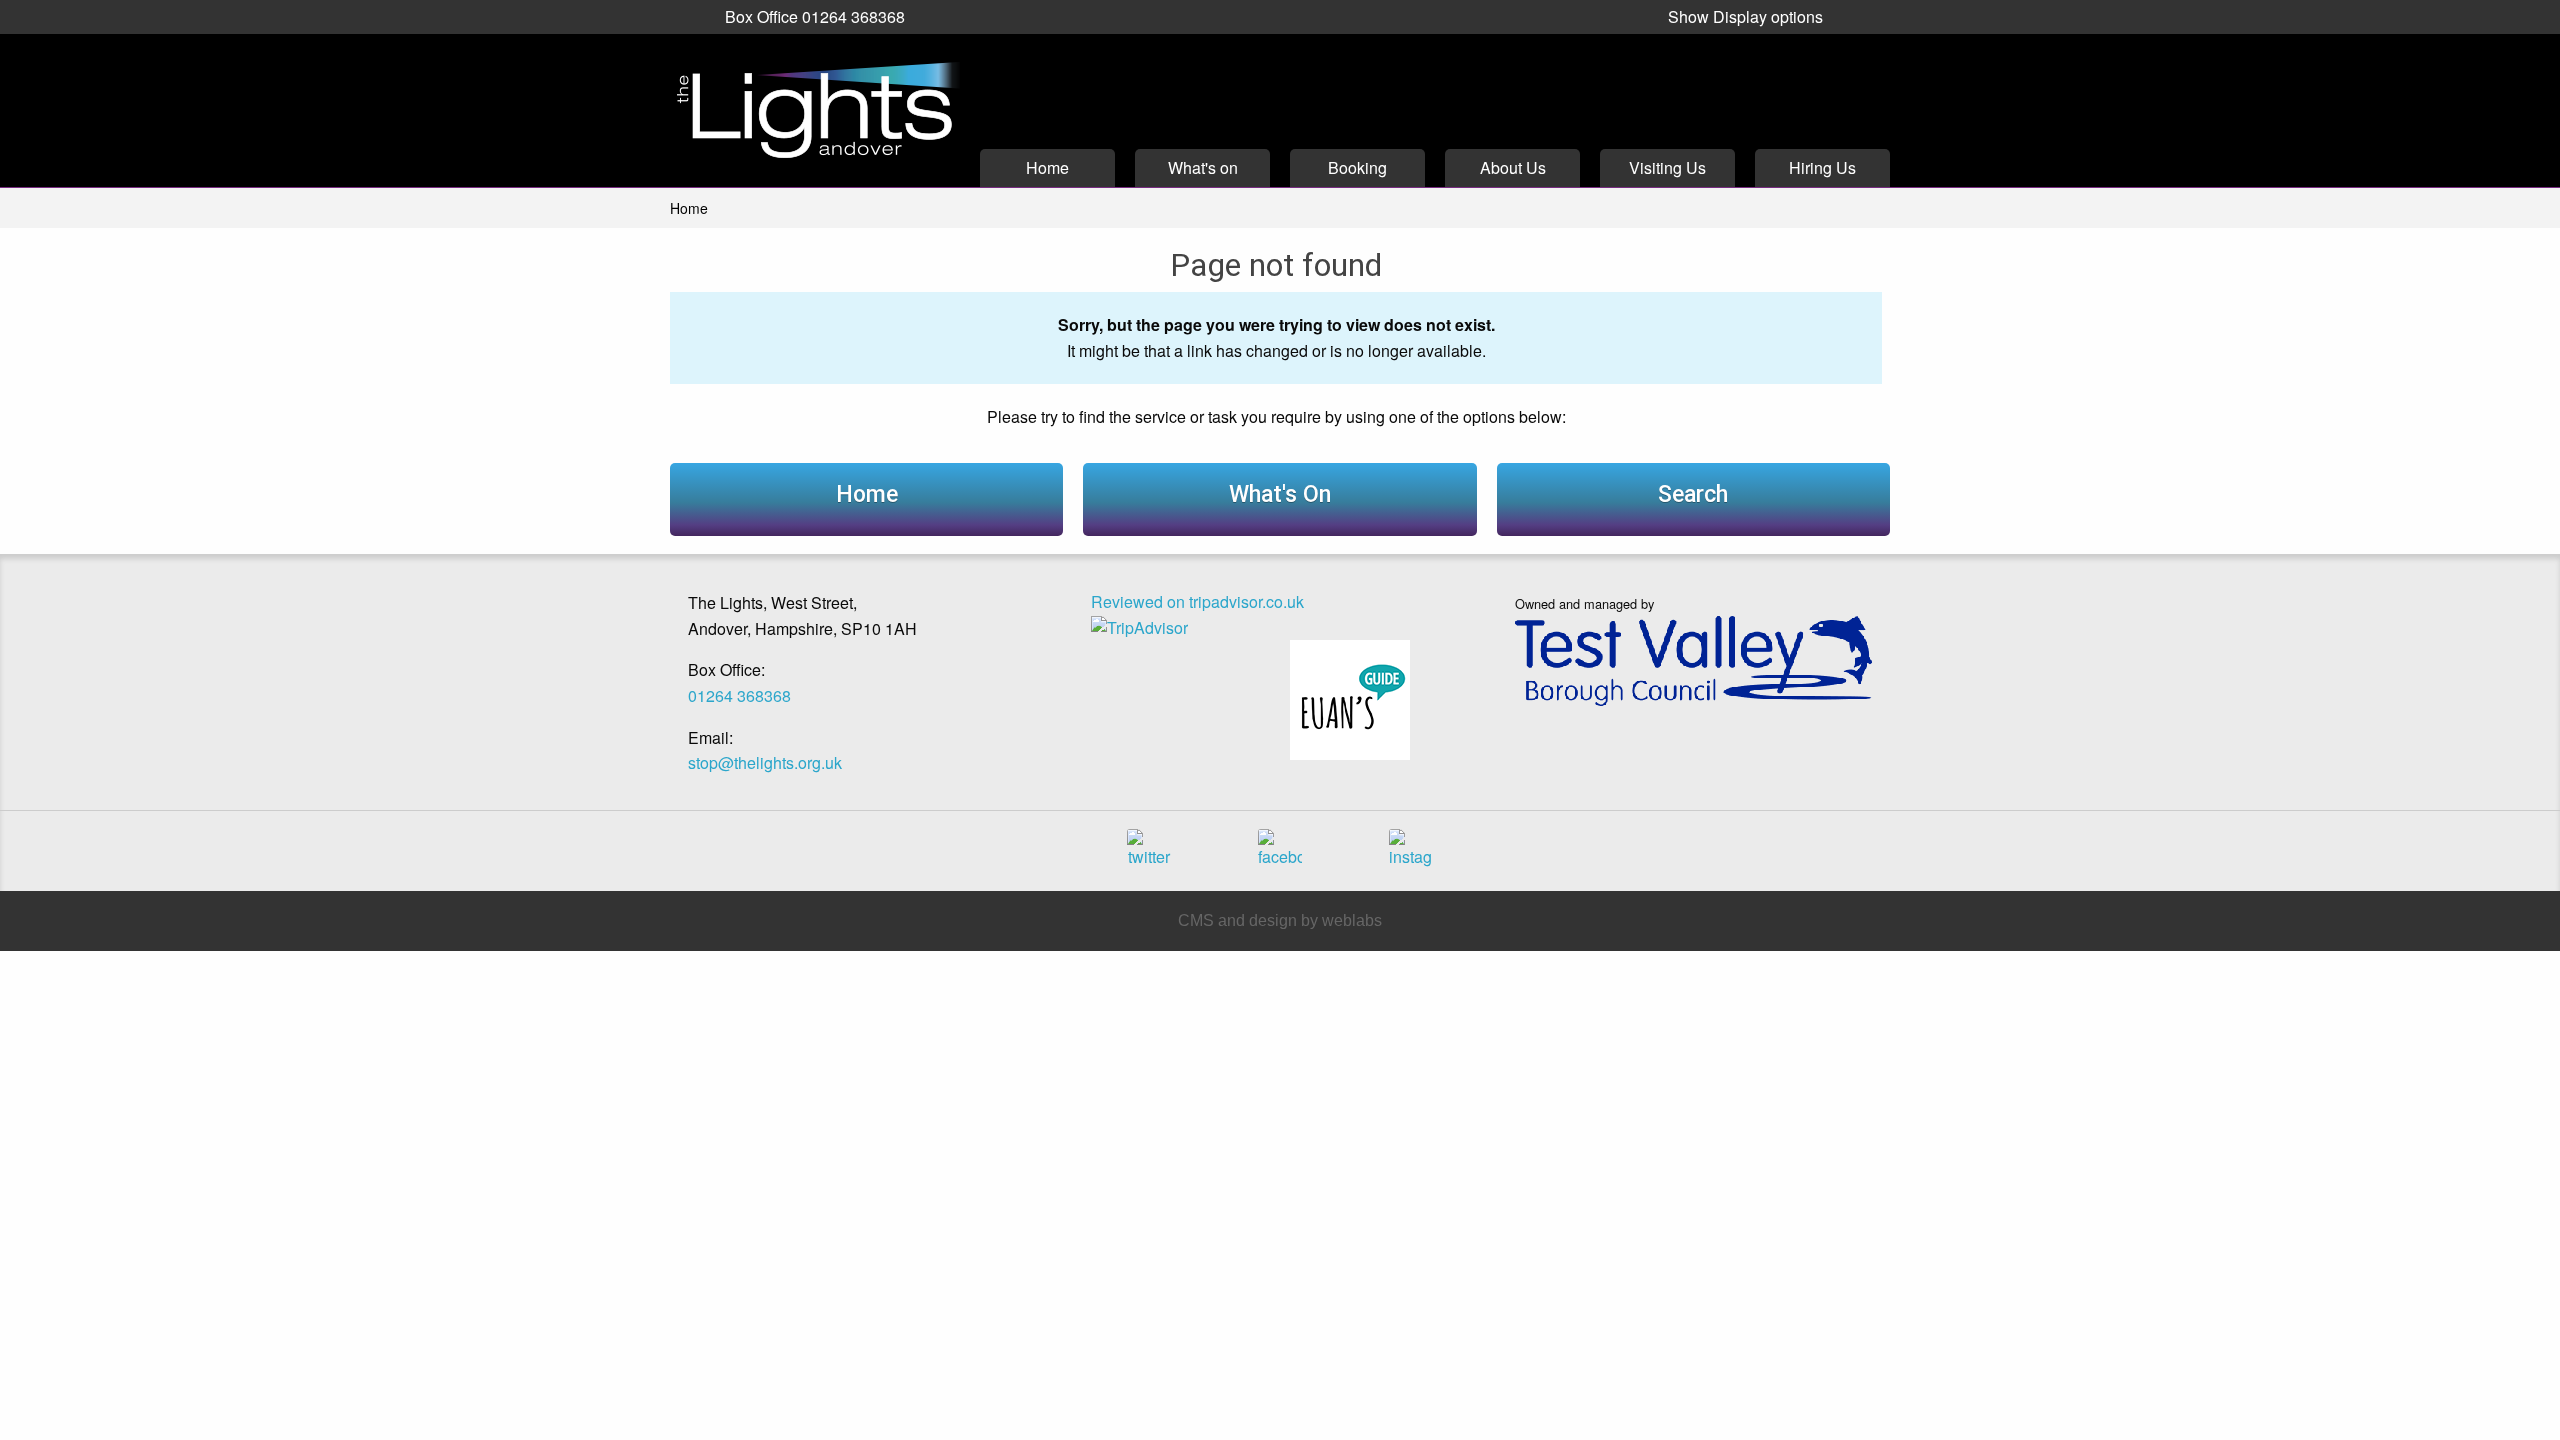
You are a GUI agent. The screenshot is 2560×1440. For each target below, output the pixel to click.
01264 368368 (739, 695)
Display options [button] (1745, 16)
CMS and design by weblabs (1280, 920)
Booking (1357, 167)
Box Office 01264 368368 (815, 16)
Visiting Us (1667, 167)
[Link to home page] (815, 110)
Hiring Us (1822, 167)
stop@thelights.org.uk (765, 762)
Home (1047, 167)
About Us (1513, 167)
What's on (1203, 167)
